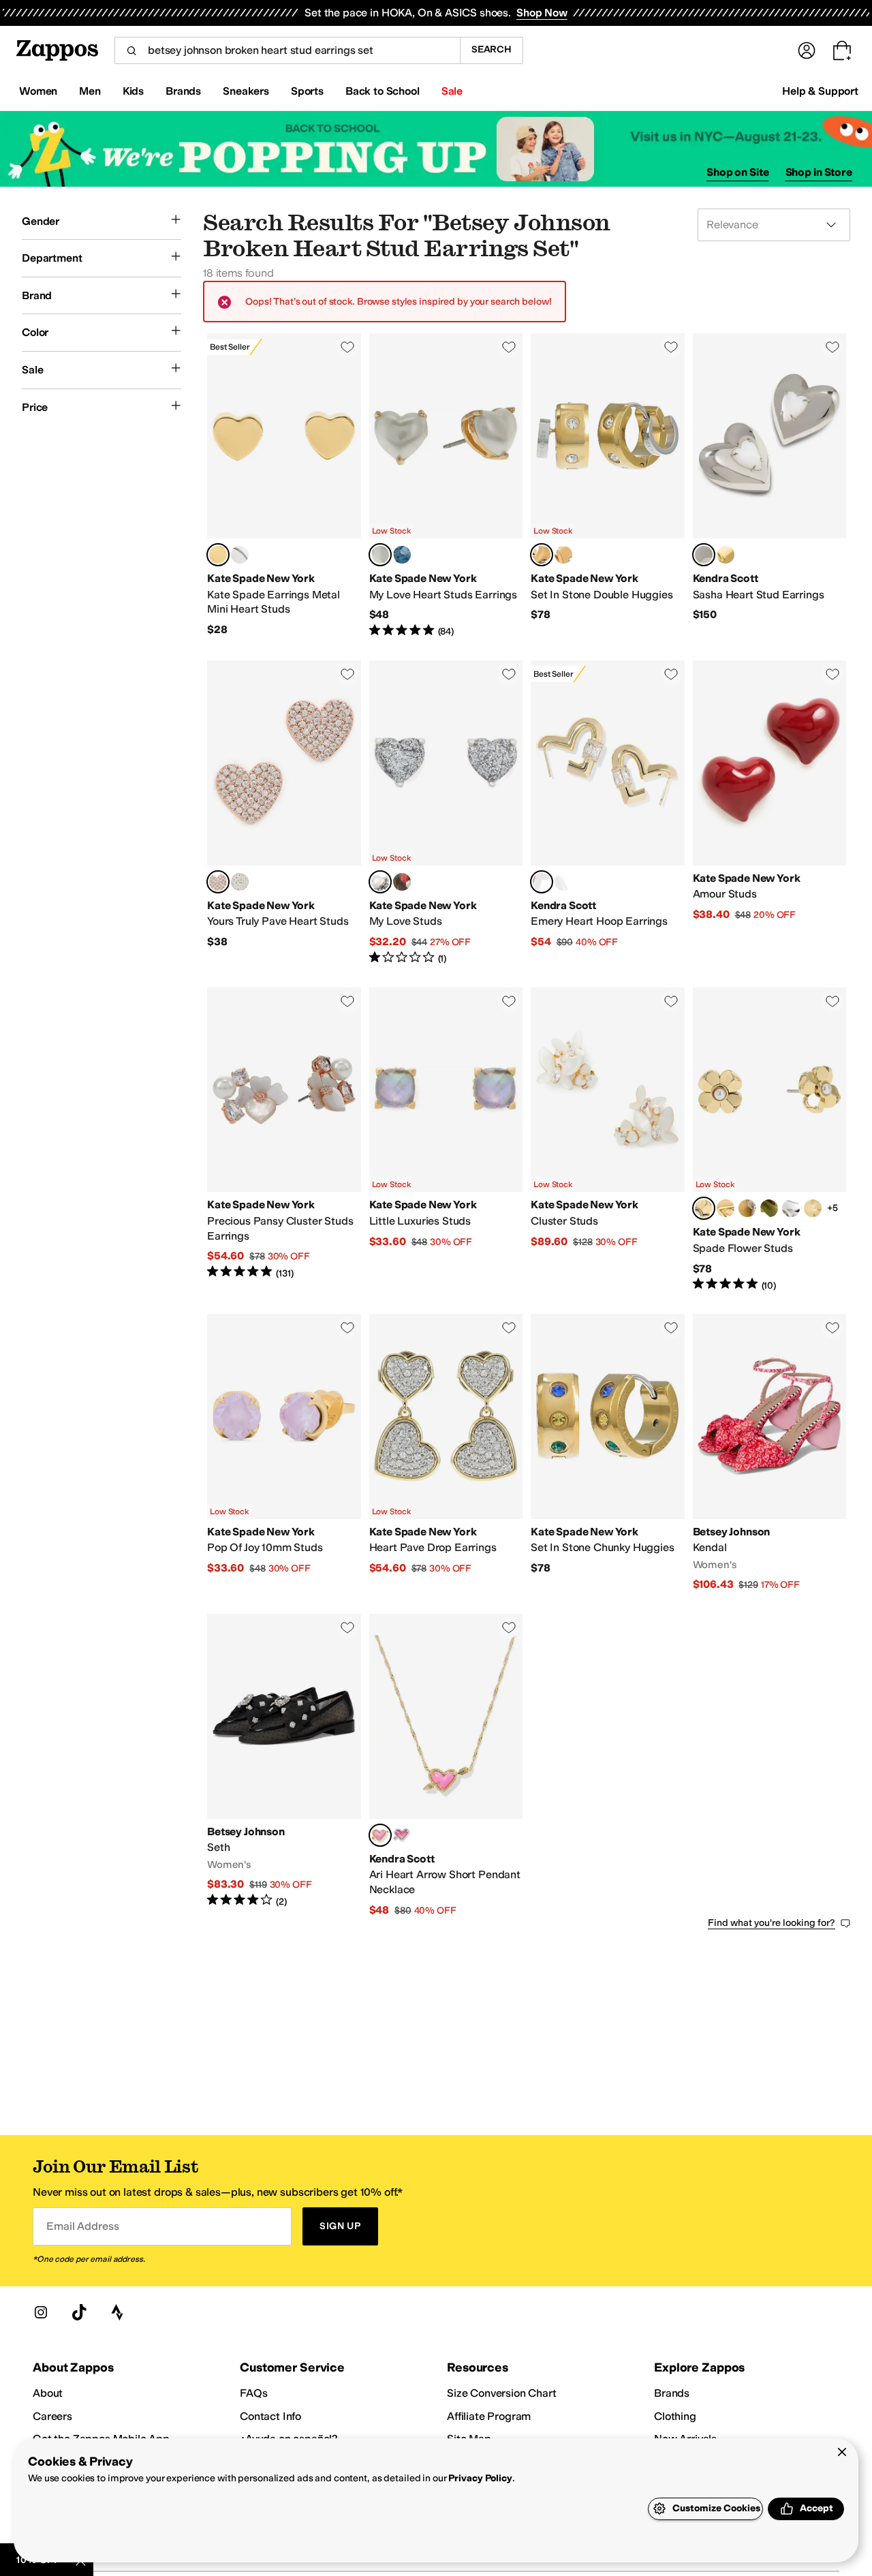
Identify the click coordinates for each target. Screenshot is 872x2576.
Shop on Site (738, 172)
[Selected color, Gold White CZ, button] (542, 882)
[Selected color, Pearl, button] (380, 555)
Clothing (675, 2416)
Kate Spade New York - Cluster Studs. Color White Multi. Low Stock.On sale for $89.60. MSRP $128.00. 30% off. (608, 1140)
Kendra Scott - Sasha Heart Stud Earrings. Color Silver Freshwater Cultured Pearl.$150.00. (770, 486)
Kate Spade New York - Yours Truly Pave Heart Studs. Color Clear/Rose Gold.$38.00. (284, 813)
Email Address (82, 2226)
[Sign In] (807, 50)
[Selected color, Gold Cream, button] (704, 1208)
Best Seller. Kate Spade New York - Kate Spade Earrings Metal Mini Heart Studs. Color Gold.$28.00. (284, 486)
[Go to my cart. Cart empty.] (842, 50)
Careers (52, 2416)
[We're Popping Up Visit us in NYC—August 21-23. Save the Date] (436, 149)
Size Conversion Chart (502, 2393)
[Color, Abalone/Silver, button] (791, 1208)
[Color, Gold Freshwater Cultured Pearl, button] (726, 555)
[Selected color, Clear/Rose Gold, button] (218, 882)
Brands (672, 2393)
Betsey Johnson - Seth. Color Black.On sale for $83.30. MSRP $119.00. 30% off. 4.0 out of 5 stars (284, 1765)
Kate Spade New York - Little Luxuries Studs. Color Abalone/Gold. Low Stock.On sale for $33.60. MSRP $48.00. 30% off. (446, 1140)
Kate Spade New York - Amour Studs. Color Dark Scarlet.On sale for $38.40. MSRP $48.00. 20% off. (770, 813)
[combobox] (287, 50)
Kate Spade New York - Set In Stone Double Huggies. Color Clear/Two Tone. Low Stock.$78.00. (608, 486)
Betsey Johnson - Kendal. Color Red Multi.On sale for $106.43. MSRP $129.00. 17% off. (770, 1453)
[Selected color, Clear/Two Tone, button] (542, 555)
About (48, 2393)
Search (492, 49)
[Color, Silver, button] (240, 555)
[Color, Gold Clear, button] (563, 555)
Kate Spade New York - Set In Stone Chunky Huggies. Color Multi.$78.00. (608, 1453)
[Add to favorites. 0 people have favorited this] (347, 347)
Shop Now (542, 13)
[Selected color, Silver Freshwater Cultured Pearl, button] (704, 555)
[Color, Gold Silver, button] (813, 1208)
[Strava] (117, 2312)
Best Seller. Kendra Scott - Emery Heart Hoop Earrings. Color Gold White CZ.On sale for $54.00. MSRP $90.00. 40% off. (608, 813)
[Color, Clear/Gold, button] (726, 1208)
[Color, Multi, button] (402, 882)
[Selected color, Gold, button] (218, 555)
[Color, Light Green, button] (769, 1208)
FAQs (253, 2393)
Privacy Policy (480, 2478)
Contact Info (270, 2416)
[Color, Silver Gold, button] (747, 1208)
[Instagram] (41, 2312)
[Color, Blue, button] (402, 555)
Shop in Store (819, 172)
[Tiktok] (79, 2312)
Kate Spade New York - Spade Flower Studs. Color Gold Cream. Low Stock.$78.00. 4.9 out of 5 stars (770, 1140)
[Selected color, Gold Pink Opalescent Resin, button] (380, 1835)
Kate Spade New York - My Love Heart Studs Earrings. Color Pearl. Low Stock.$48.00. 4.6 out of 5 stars (446, 486)
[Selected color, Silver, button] (380, 882)
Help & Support (820, 91)
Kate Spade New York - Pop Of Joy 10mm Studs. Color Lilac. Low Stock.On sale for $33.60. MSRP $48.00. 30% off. (284, 1453)
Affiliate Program (489, 2416)
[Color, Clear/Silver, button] (240, 882)
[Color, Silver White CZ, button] (563, 882)
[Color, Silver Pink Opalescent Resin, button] (402, 1835)
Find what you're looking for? (772, 1923)
